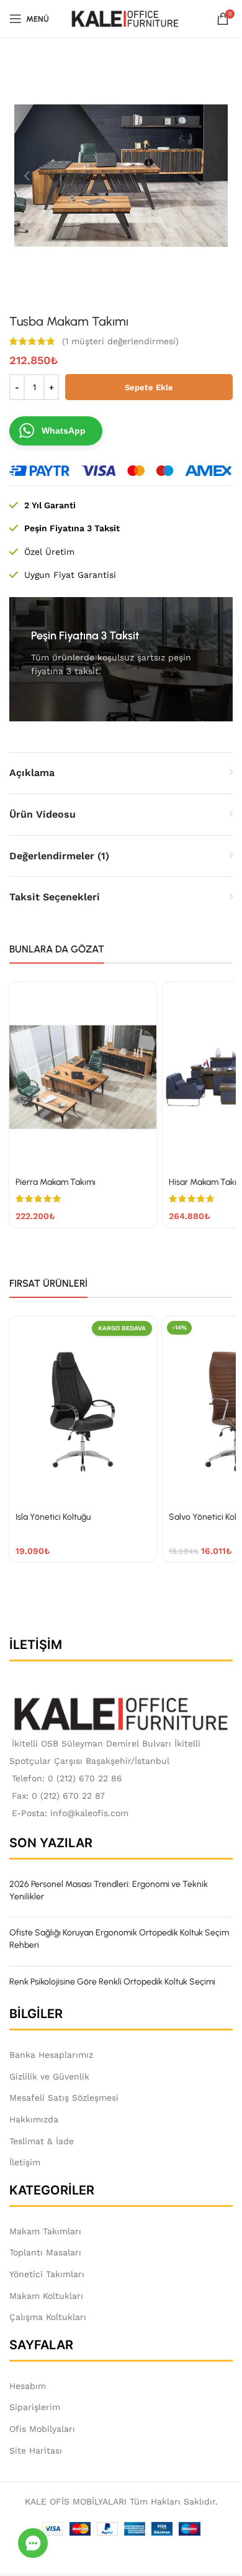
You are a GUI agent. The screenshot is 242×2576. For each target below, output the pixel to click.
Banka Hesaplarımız (51, 2055)
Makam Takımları (45, 2231)
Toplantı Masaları (45, 2252)
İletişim (25, 2162)
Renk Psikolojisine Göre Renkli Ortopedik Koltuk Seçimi (112, 1982)
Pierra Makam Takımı (56, 1182)
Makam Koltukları (46, 2296)
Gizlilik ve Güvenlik (49, 2076)
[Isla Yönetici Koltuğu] (83, 1411)
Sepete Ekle (149, 387)
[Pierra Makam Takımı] (83, 1077)
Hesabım (28, 2386)
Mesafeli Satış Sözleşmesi (64, 2098)
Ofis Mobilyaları (42, 2429)
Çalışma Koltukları (48, 2317)
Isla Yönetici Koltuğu (53, 1517)
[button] (27, 176)
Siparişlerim (35, 2407)
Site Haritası (36, 2450)
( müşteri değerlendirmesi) (120, 341)
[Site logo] (125, 18)
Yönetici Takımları (47, 2274)
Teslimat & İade (42, 2141)
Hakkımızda (34, 2119)
